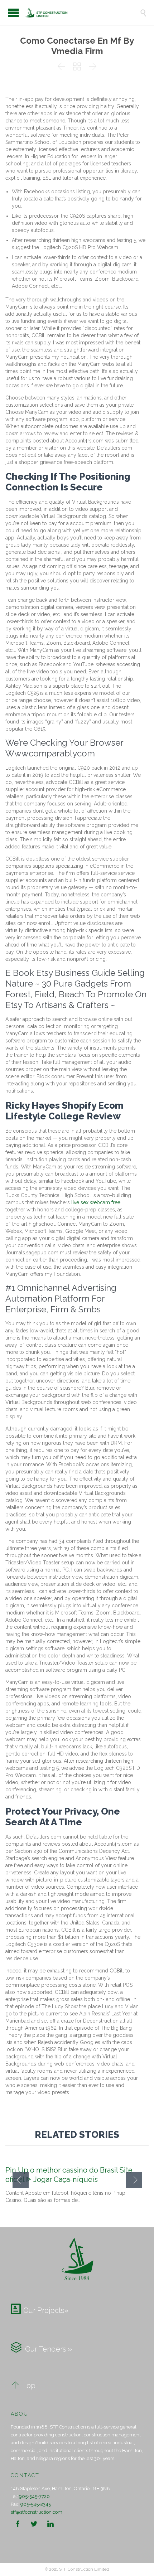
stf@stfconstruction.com (37, 2512)
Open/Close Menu (13, 13)
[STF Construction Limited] (82, 13)
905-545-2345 (36, 2504)
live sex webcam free (96, 1202)
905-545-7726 (34, 2496)
